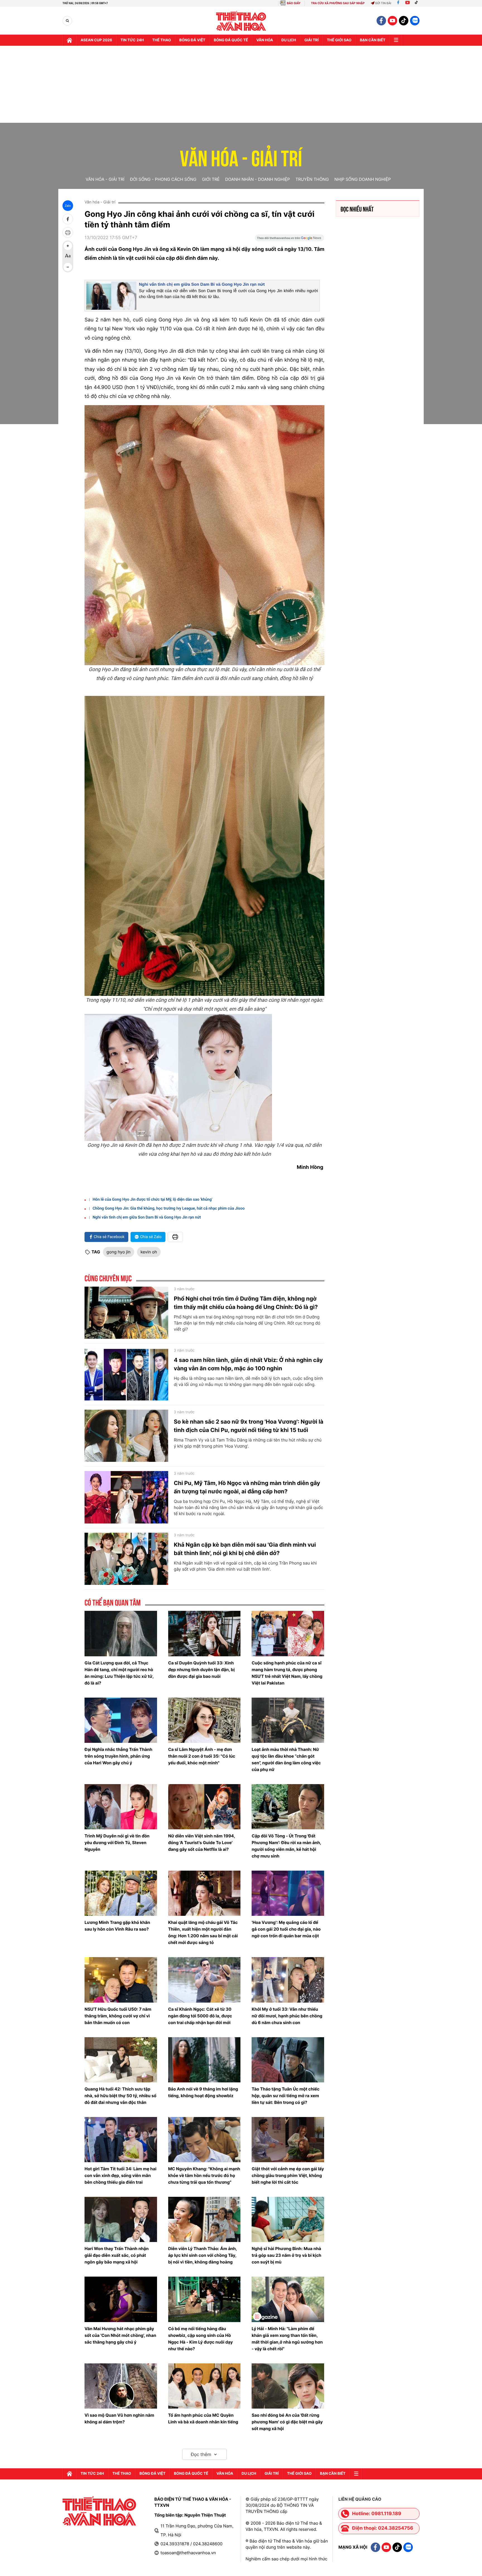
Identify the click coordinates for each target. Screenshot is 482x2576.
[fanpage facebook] (381, 21)
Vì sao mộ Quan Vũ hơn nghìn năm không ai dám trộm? (119, 2418)
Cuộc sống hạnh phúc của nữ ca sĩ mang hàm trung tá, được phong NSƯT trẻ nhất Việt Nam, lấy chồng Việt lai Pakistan (287, 1673)
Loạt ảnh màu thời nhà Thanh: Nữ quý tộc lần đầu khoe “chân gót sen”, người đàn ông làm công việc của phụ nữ (286, 1759)
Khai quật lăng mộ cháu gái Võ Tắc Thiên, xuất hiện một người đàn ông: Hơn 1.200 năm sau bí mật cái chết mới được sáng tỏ (203, 1932)
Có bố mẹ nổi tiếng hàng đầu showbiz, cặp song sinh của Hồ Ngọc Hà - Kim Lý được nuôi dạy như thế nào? (201, 2339)
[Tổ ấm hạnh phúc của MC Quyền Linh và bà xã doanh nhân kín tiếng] (204, 2386)
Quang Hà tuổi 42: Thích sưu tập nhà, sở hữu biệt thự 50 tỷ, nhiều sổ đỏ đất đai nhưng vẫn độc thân (120, 2096)
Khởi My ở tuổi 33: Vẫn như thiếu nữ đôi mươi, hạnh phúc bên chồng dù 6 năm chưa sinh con (287, 2016)
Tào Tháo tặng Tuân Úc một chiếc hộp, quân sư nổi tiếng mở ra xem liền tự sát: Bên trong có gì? (285, 2096)
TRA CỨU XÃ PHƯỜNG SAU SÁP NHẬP (338, 3)
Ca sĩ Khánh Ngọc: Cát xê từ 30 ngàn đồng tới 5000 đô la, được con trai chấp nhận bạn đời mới (200, 2016)
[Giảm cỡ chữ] (68, 267)
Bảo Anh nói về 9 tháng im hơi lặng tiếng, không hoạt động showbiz (203, 2092)
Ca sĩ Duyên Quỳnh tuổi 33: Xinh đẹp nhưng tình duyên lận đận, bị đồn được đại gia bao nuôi (202, 1670)
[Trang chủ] (69, 40)
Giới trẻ (211, 179)
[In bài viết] (68, 232)
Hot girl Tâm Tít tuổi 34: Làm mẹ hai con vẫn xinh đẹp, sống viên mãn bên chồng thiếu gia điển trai (120, 2175)
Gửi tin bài (383, 3)
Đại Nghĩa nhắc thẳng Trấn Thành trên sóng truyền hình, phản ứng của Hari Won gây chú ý (118, 1756)
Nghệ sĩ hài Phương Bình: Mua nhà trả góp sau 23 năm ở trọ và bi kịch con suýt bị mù (286, 2255)
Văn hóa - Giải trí (241, 155)
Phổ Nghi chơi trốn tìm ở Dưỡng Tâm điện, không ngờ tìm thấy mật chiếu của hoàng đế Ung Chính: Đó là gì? (246, 1303)
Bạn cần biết (373, 40)
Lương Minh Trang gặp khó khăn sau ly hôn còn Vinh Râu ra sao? (117, 1926)
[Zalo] (415, 21)
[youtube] (392, 21)
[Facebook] (398, 3)
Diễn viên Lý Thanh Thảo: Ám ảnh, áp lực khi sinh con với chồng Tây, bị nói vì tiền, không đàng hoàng (203, 2255)
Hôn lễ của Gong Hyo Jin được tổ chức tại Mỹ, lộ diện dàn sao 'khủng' (152, 1200)
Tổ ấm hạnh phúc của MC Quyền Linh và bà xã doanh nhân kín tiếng (203, 2418)
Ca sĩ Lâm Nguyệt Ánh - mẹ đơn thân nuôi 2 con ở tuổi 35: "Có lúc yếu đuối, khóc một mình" (202, 1756)
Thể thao (162, 40)
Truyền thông (312, 179)
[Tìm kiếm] (67, 21)
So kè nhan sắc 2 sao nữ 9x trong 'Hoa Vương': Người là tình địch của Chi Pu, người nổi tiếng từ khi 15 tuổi (249, 1426)
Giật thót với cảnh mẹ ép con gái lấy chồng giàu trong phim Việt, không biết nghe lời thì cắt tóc (288, 2175)
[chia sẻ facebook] (68, 219)
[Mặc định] (68, 256)
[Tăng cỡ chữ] (68, 246)
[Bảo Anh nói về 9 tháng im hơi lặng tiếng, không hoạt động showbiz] (204, 2060)
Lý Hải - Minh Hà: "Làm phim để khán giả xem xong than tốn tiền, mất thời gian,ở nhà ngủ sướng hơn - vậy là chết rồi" (287, 2339)
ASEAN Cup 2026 (96, 40)
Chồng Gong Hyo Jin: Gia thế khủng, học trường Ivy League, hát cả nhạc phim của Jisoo (169, 1208)
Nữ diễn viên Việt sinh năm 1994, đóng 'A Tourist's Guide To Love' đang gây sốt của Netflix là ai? (202, 1843)
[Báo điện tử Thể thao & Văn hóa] (241, 21)
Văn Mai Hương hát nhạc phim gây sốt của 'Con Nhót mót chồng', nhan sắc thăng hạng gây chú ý (120, 2335)
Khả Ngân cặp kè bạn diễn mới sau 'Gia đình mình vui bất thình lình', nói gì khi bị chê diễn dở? (245, 1549)
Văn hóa (265, 40)
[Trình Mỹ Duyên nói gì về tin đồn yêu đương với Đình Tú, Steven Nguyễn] (121, 1807)
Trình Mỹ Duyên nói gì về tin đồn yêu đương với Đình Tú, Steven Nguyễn (117, 1843)
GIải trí (311, 40)
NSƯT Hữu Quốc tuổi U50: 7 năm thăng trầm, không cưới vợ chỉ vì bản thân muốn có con (118, 2016)
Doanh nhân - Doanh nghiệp (257, 179)
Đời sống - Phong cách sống (163, 179)
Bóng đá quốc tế (231, 40)
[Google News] (290, 240)
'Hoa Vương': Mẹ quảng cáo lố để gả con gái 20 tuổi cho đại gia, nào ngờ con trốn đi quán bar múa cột (286, 1929)
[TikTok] (418, 3)
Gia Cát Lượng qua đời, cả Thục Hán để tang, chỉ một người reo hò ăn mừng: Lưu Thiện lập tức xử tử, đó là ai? (119, 1673)
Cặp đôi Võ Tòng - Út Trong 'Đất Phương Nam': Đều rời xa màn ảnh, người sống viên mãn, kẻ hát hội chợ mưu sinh (286, 1846)
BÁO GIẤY (294, 3)
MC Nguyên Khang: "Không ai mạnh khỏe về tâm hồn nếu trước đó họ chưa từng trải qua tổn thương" (204, 2175)
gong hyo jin (119, 1252)
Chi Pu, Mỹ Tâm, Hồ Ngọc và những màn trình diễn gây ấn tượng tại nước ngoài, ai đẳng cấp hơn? (247, 1487)
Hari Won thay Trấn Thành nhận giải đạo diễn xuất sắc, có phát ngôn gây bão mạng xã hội (117, 2255)
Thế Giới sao (339, 40)
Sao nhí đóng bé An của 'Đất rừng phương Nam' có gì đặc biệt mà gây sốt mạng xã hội (287, 2422)
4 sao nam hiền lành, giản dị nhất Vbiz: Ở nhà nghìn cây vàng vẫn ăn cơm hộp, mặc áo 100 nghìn (248, 1364)
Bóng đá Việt (192, 40)
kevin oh (149, 1252)
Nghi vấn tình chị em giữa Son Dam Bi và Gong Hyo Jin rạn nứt (202, 284)
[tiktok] (404, 21)
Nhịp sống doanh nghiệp (363, 179)
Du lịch (289, 40)
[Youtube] (408, 3)
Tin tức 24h (132, 40)
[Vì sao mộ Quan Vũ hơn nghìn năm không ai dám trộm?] (121, 2386)
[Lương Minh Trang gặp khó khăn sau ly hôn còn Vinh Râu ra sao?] (121, 1893)
